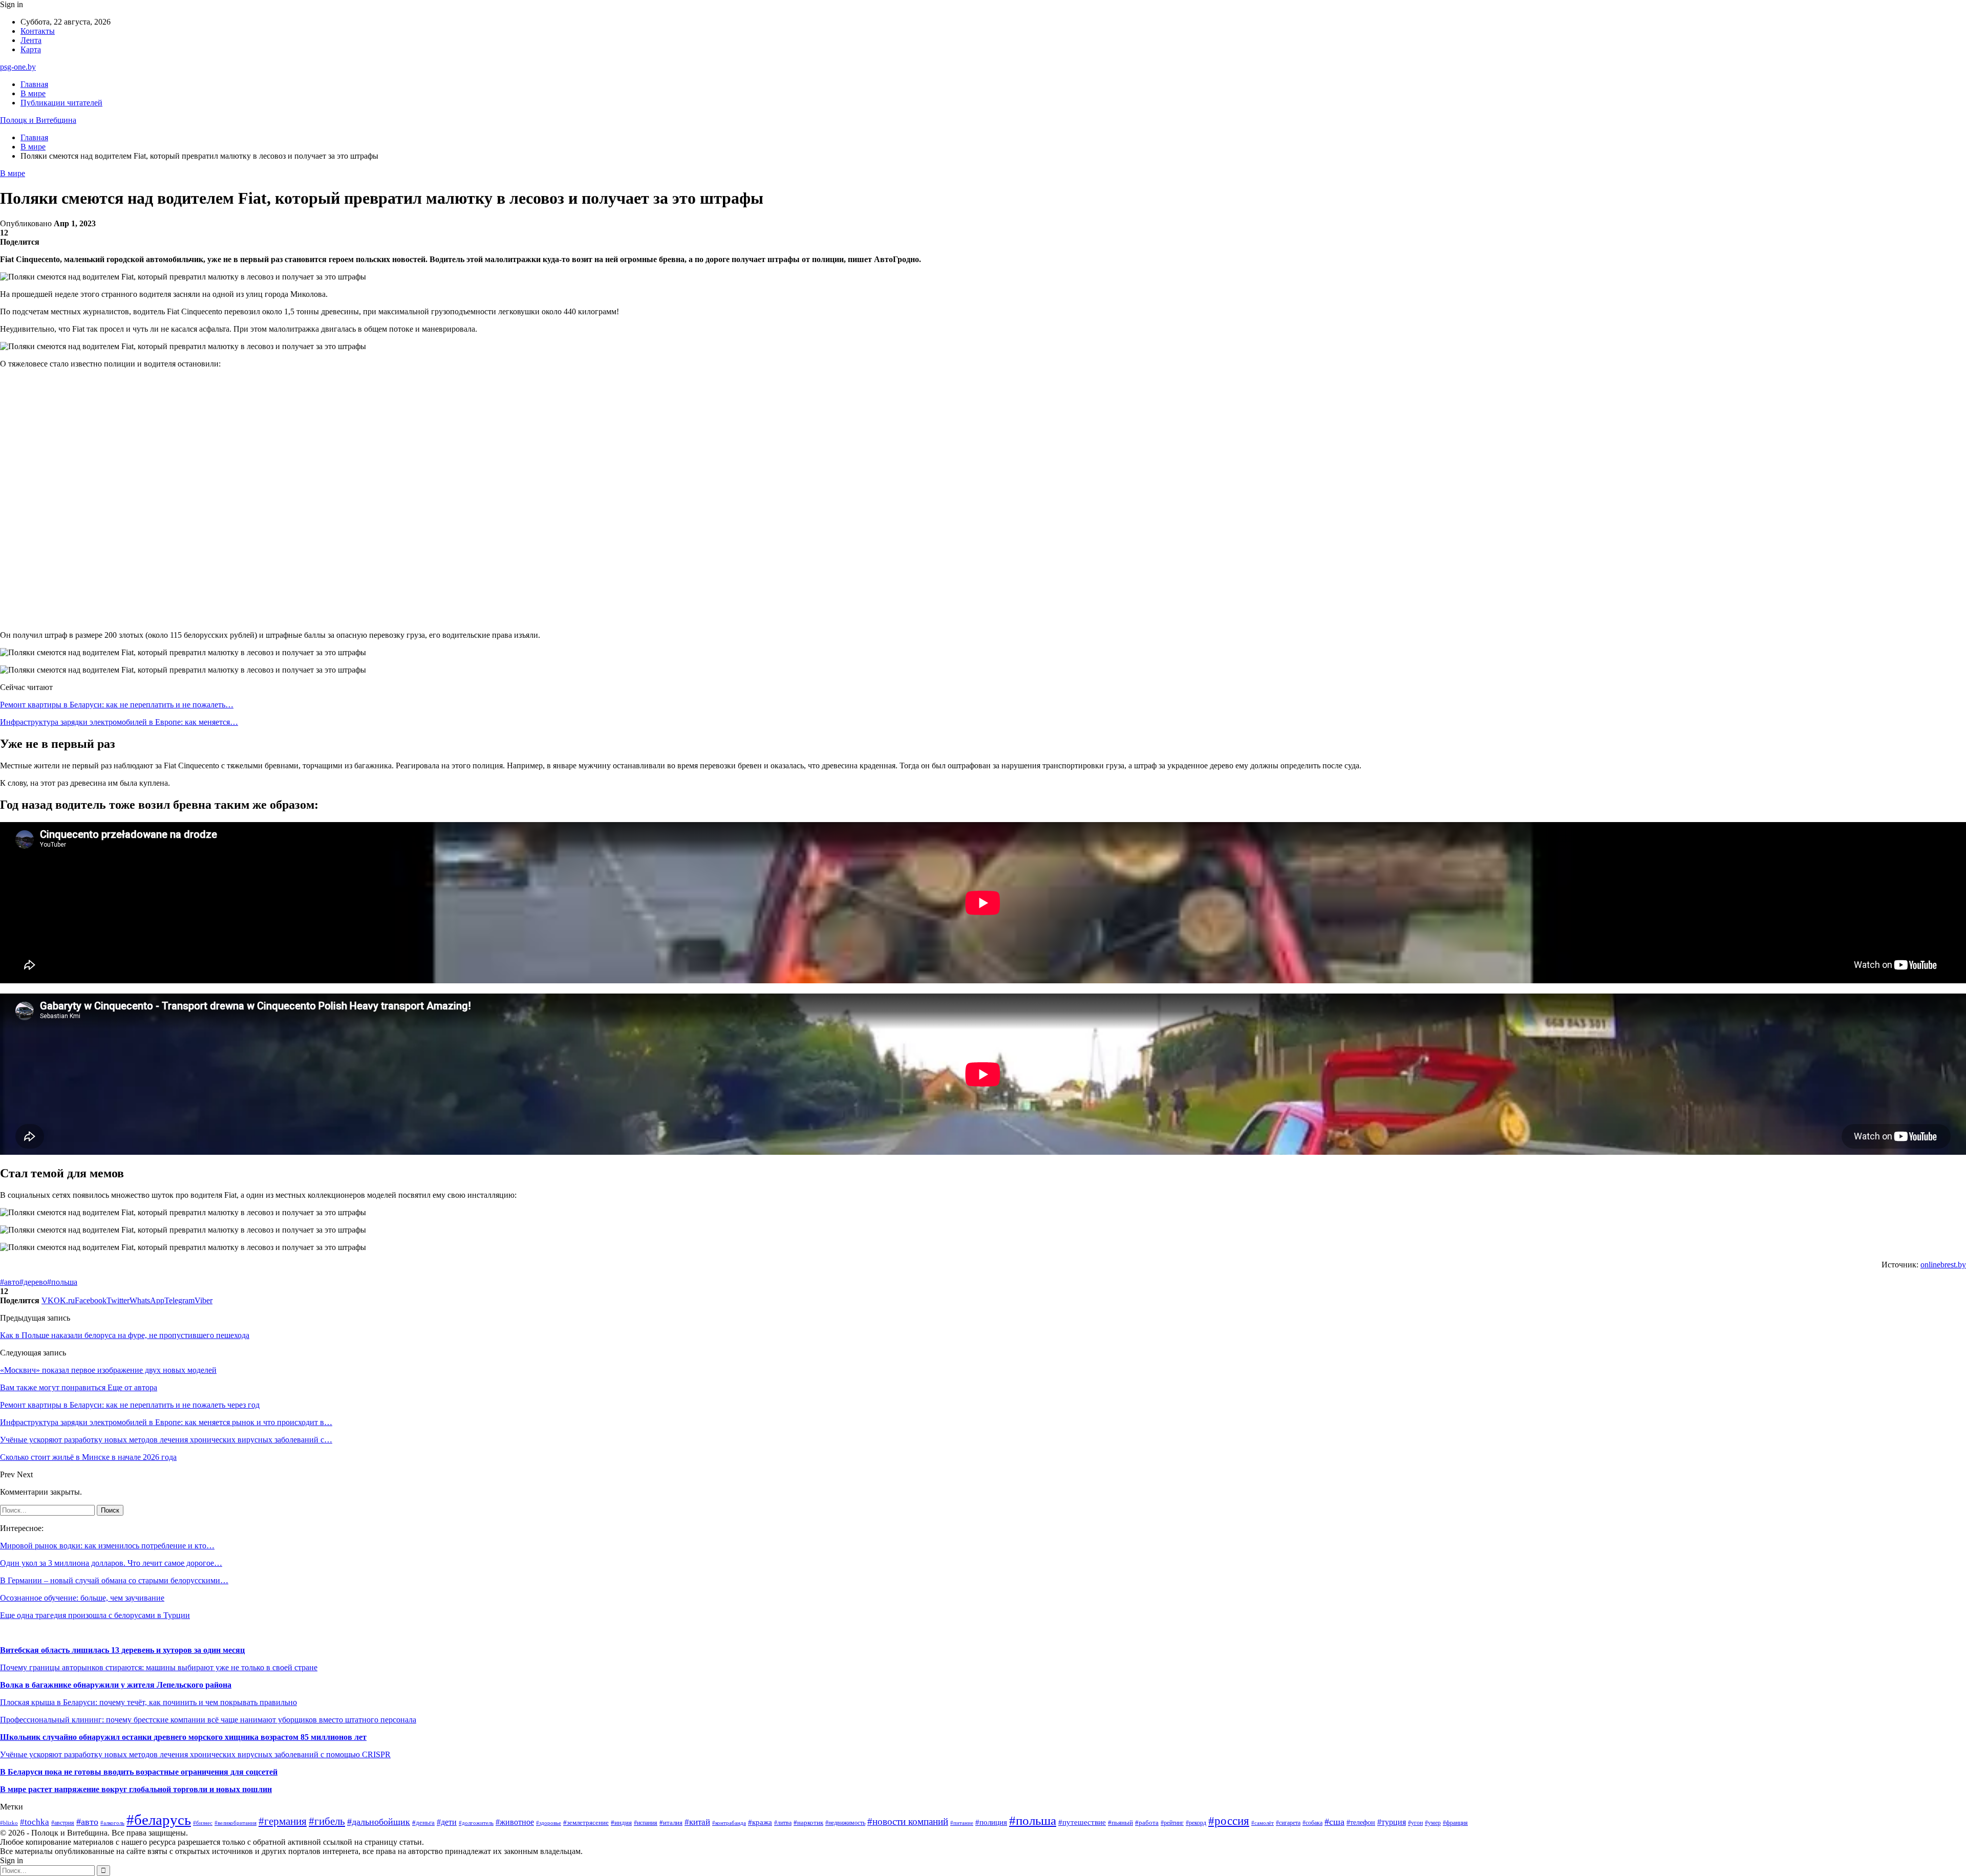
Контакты (38, 31)
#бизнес (203, 1823)
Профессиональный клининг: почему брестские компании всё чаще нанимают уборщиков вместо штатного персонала (208, 1720)
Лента (31, 40)
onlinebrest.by (1943, 1265)
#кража (760, 1822)
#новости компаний (908, 1821)
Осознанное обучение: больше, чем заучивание (82, 1598)
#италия (671, 1823)
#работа (1147, 1823)
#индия (621, 1823)
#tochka (35, 1822)
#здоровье (549, 1823)
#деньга (423, 1823)
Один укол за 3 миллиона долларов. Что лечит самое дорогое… (111, 1563)
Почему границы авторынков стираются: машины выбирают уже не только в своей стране (159, 1667)
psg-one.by (18, 67)
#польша (62, 1282)
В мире (33, 93)
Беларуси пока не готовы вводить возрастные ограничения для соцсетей (142, 1772)
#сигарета (1288, 1823)
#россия (1229, 1821)
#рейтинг (1172, 1823)
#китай (697, 1822)
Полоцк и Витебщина (38, 120)
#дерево (33, 1282)
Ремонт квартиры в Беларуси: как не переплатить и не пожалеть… (117, 705)
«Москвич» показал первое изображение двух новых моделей (108, 1370)
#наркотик (808, 1823)
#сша (1334, 1822)
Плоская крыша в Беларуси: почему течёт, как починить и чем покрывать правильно (148, 1702)
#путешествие (1082, 1822)
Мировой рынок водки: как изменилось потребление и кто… (107, 1546)
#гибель (327, 1821)
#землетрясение (586, 1823)
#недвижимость (845, 1823)
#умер (1433, 1823)
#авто (10, 1282)
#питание (962, 1823)
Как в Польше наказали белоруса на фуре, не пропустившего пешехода (125, 1335)
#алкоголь (112, 1823)
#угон (1415, 1823)
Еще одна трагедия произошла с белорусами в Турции (95, 1615)
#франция (1455, 1823)
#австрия (63, 1823)
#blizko (9, 1823)
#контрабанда (729, 1823)
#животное (515, 1822)
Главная (34, 84)
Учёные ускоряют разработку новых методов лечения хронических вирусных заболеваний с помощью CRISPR (195, 1754)
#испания (646, 1823)
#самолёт (1263, 1823)
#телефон (1361, 1822)
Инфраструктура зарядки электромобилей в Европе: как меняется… (119, 722)
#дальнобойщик (379, 1822)
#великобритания (236, 1823)
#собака (1312, 1823)
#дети (447, 1822)
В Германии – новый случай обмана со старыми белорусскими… (114, 1580)
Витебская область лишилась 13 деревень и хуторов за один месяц (122, 1650)
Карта (31, 49)
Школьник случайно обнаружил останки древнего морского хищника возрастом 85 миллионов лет (183, 1737)
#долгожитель (476, 1823)
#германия (283, 1821)
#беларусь (159, 1820)
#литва (783, 1823)
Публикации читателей (61, 103)
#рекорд (1196, 1823)
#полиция (991, 1822)
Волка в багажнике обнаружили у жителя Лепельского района (116, 1685)
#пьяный (1120, 1823)
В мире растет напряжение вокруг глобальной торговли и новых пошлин (136, 1789)
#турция (1392, 1822)
